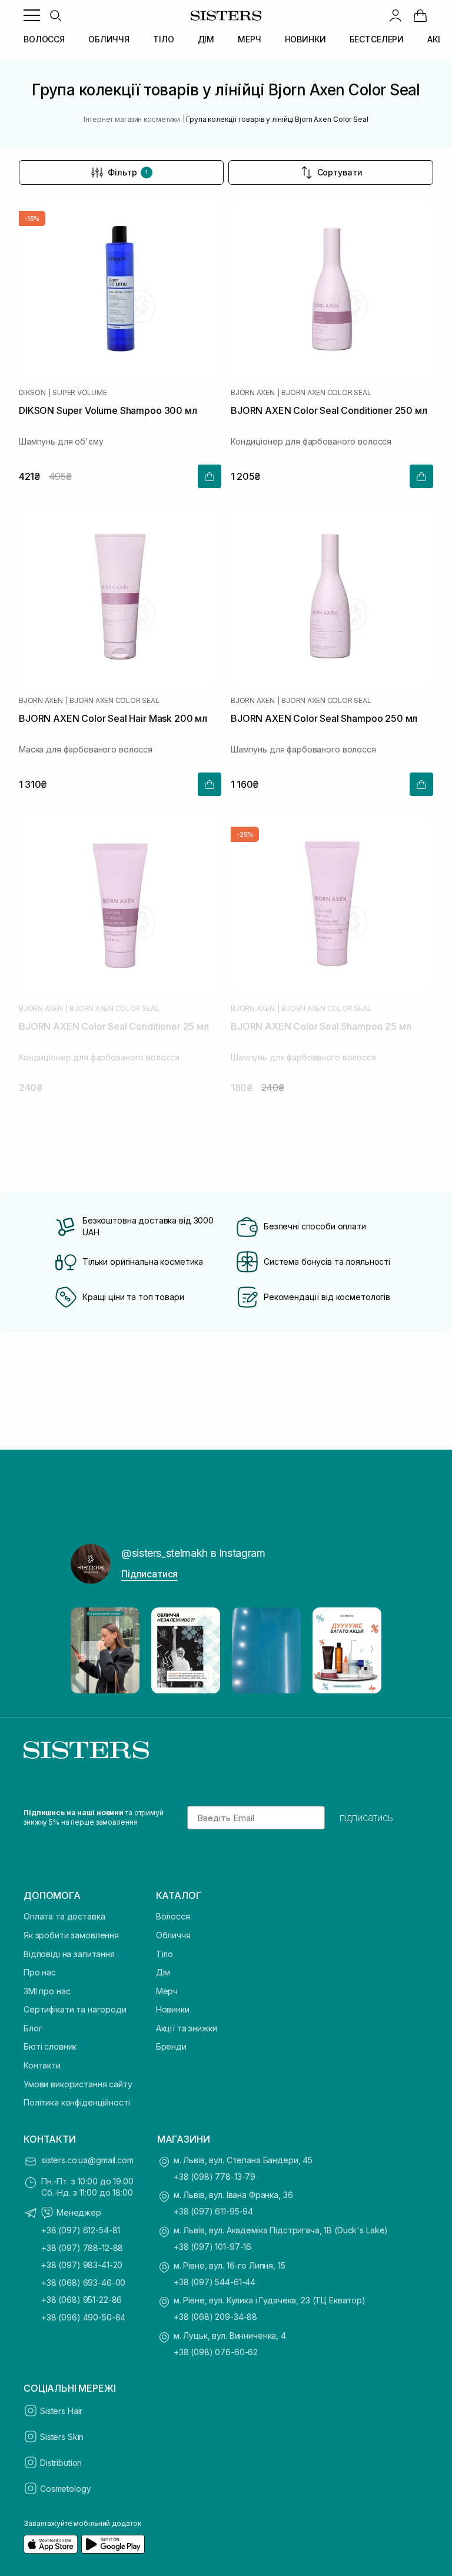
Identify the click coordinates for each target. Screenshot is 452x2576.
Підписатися (149, 1574)
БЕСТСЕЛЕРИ (377, 39)
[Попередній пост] (91, 1650)
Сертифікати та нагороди (75, 2009)
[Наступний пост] (361, 1650)
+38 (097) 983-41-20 (82, 2265)
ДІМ (206, 39)
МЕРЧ (249, 39)
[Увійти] (395, 15)
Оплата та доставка (64, 1916)
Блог (33, 2028)
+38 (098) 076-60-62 (216, 2352)
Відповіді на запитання (69, 1954)
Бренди (171, 2046)
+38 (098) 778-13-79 (215, 2176)
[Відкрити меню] (32, 15)
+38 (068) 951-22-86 (82, 2300)
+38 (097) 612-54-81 (81, 2230)
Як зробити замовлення (71, 1935)
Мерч (167, 1991)
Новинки (173, 2009)
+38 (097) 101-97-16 (212, 2247)
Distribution (61, 2463)
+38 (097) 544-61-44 (215, 2282)
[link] (420, 15)
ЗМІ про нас (47, 1991)
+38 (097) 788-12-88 (82, 2248)
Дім (163, 1972)
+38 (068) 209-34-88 (215, 2317)
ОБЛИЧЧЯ (109, 39)
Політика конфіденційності (77, 2102)
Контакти (42, 2065)
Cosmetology (65, 2489)
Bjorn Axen (253, 393)
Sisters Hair (61, 2411)
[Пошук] (55, 15)
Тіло (164, 1954)
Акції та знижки (187, 2028)
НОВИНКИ (305, 39)
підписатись (366, 1818)
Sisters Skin (62, 2437)
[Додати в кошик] (210, 476)
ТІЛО (163, 39)
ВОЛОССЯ (44, 39)
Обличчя (173, 1935)
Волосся (173, 1916)
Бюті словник (50, 2046)
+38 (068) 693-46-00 (83, 2282)
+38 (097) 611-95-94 (213, 2211)
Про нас (40, 1972)
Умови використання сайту (78, 2084)
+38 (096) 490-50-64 (83, 2317)
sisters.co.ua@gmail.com (87, 2160)
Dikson (32, 393)
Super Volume (79, 393)
